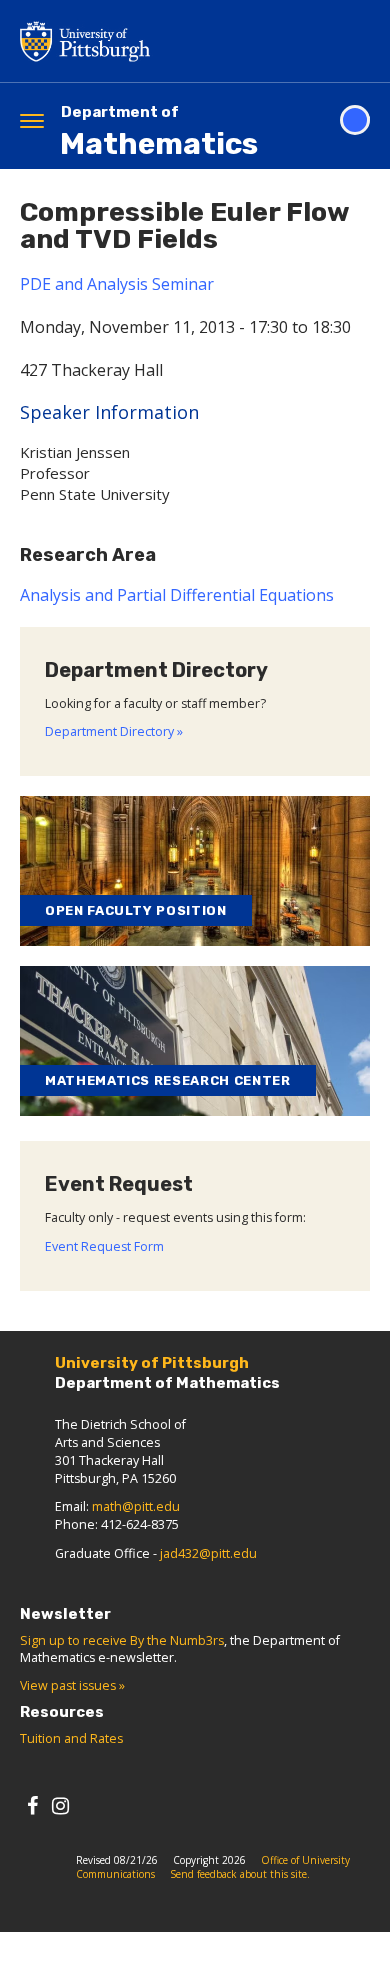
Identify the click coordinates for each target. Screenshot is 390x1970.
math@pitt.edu (136, 1506)
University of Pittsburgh (165, 41)
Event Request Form (104, 1246)
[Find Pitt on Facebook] (32, 1805)
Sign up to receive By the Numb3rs (122, 1640)
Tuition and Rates (71, 1738)
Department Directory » (114, 731)
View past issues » (72, 1685)
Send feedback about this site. (240, 1874)
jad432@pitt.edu (208, 1553)
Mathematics (159, 132)
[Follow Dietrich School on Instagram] (60, 1805)
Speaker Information (109, 412)
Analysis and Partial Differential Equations (177, 595)
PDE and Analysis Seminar (117, 284)
